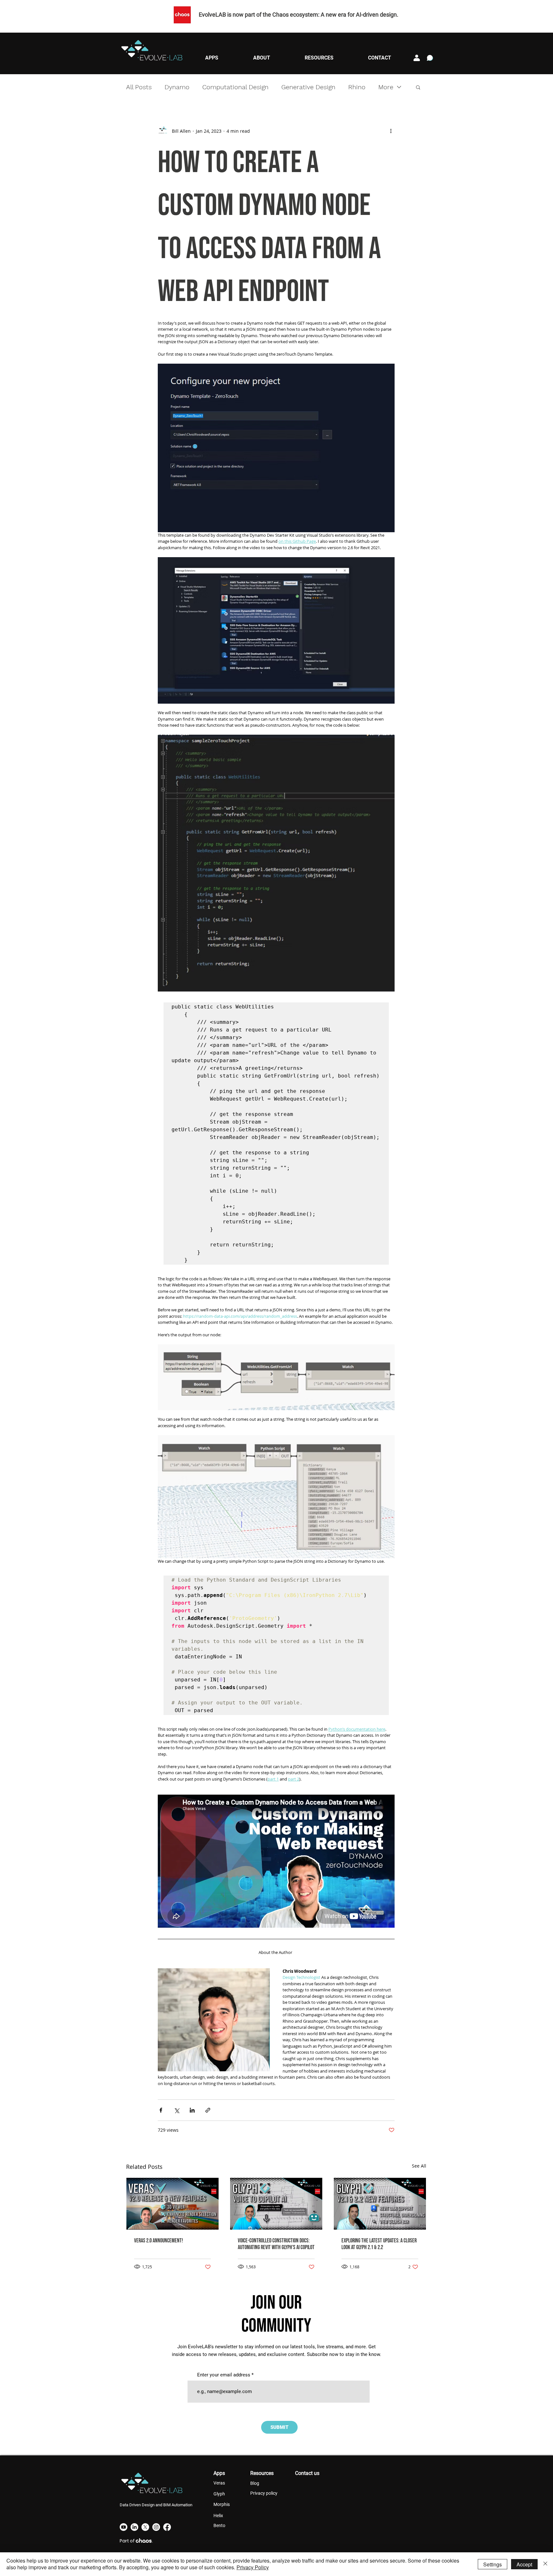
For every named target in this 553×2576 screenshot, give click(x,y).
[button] (212, 58)
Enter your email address (224, 2375)
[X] (145, 2527)
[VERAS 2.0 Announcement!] (172, 2204)
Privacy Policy (253, 2567)
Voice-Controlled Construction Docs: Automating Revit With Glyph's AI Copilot (276, 2244)
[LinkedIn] (134, 2527)
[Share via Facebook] (161, 2110)
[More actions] (391, 131)
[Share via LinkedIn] (192, 2110)
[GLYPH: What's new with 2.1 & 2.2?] (380, 2204)
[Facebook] (167, 2527)
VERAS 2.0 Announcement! (159, 2241)
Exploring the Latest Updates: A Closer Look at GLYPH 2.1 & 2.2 (379, 2244)
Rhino (357, 87)
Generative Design (308, 87)
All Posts (139, 87)
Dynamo (177, 87)
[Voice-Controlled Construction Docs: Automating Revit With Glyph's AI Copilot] (276, 2204)
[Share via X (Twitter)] (176, 2110)
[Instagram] (156, 2527)
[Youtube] (124, 2527)
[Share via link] (208, 2110)
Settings (493, 2564)
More (386, 87)
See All (419, 2166)
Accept (524, 2564)
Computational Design (235, 87)
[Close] (545, 2564)
